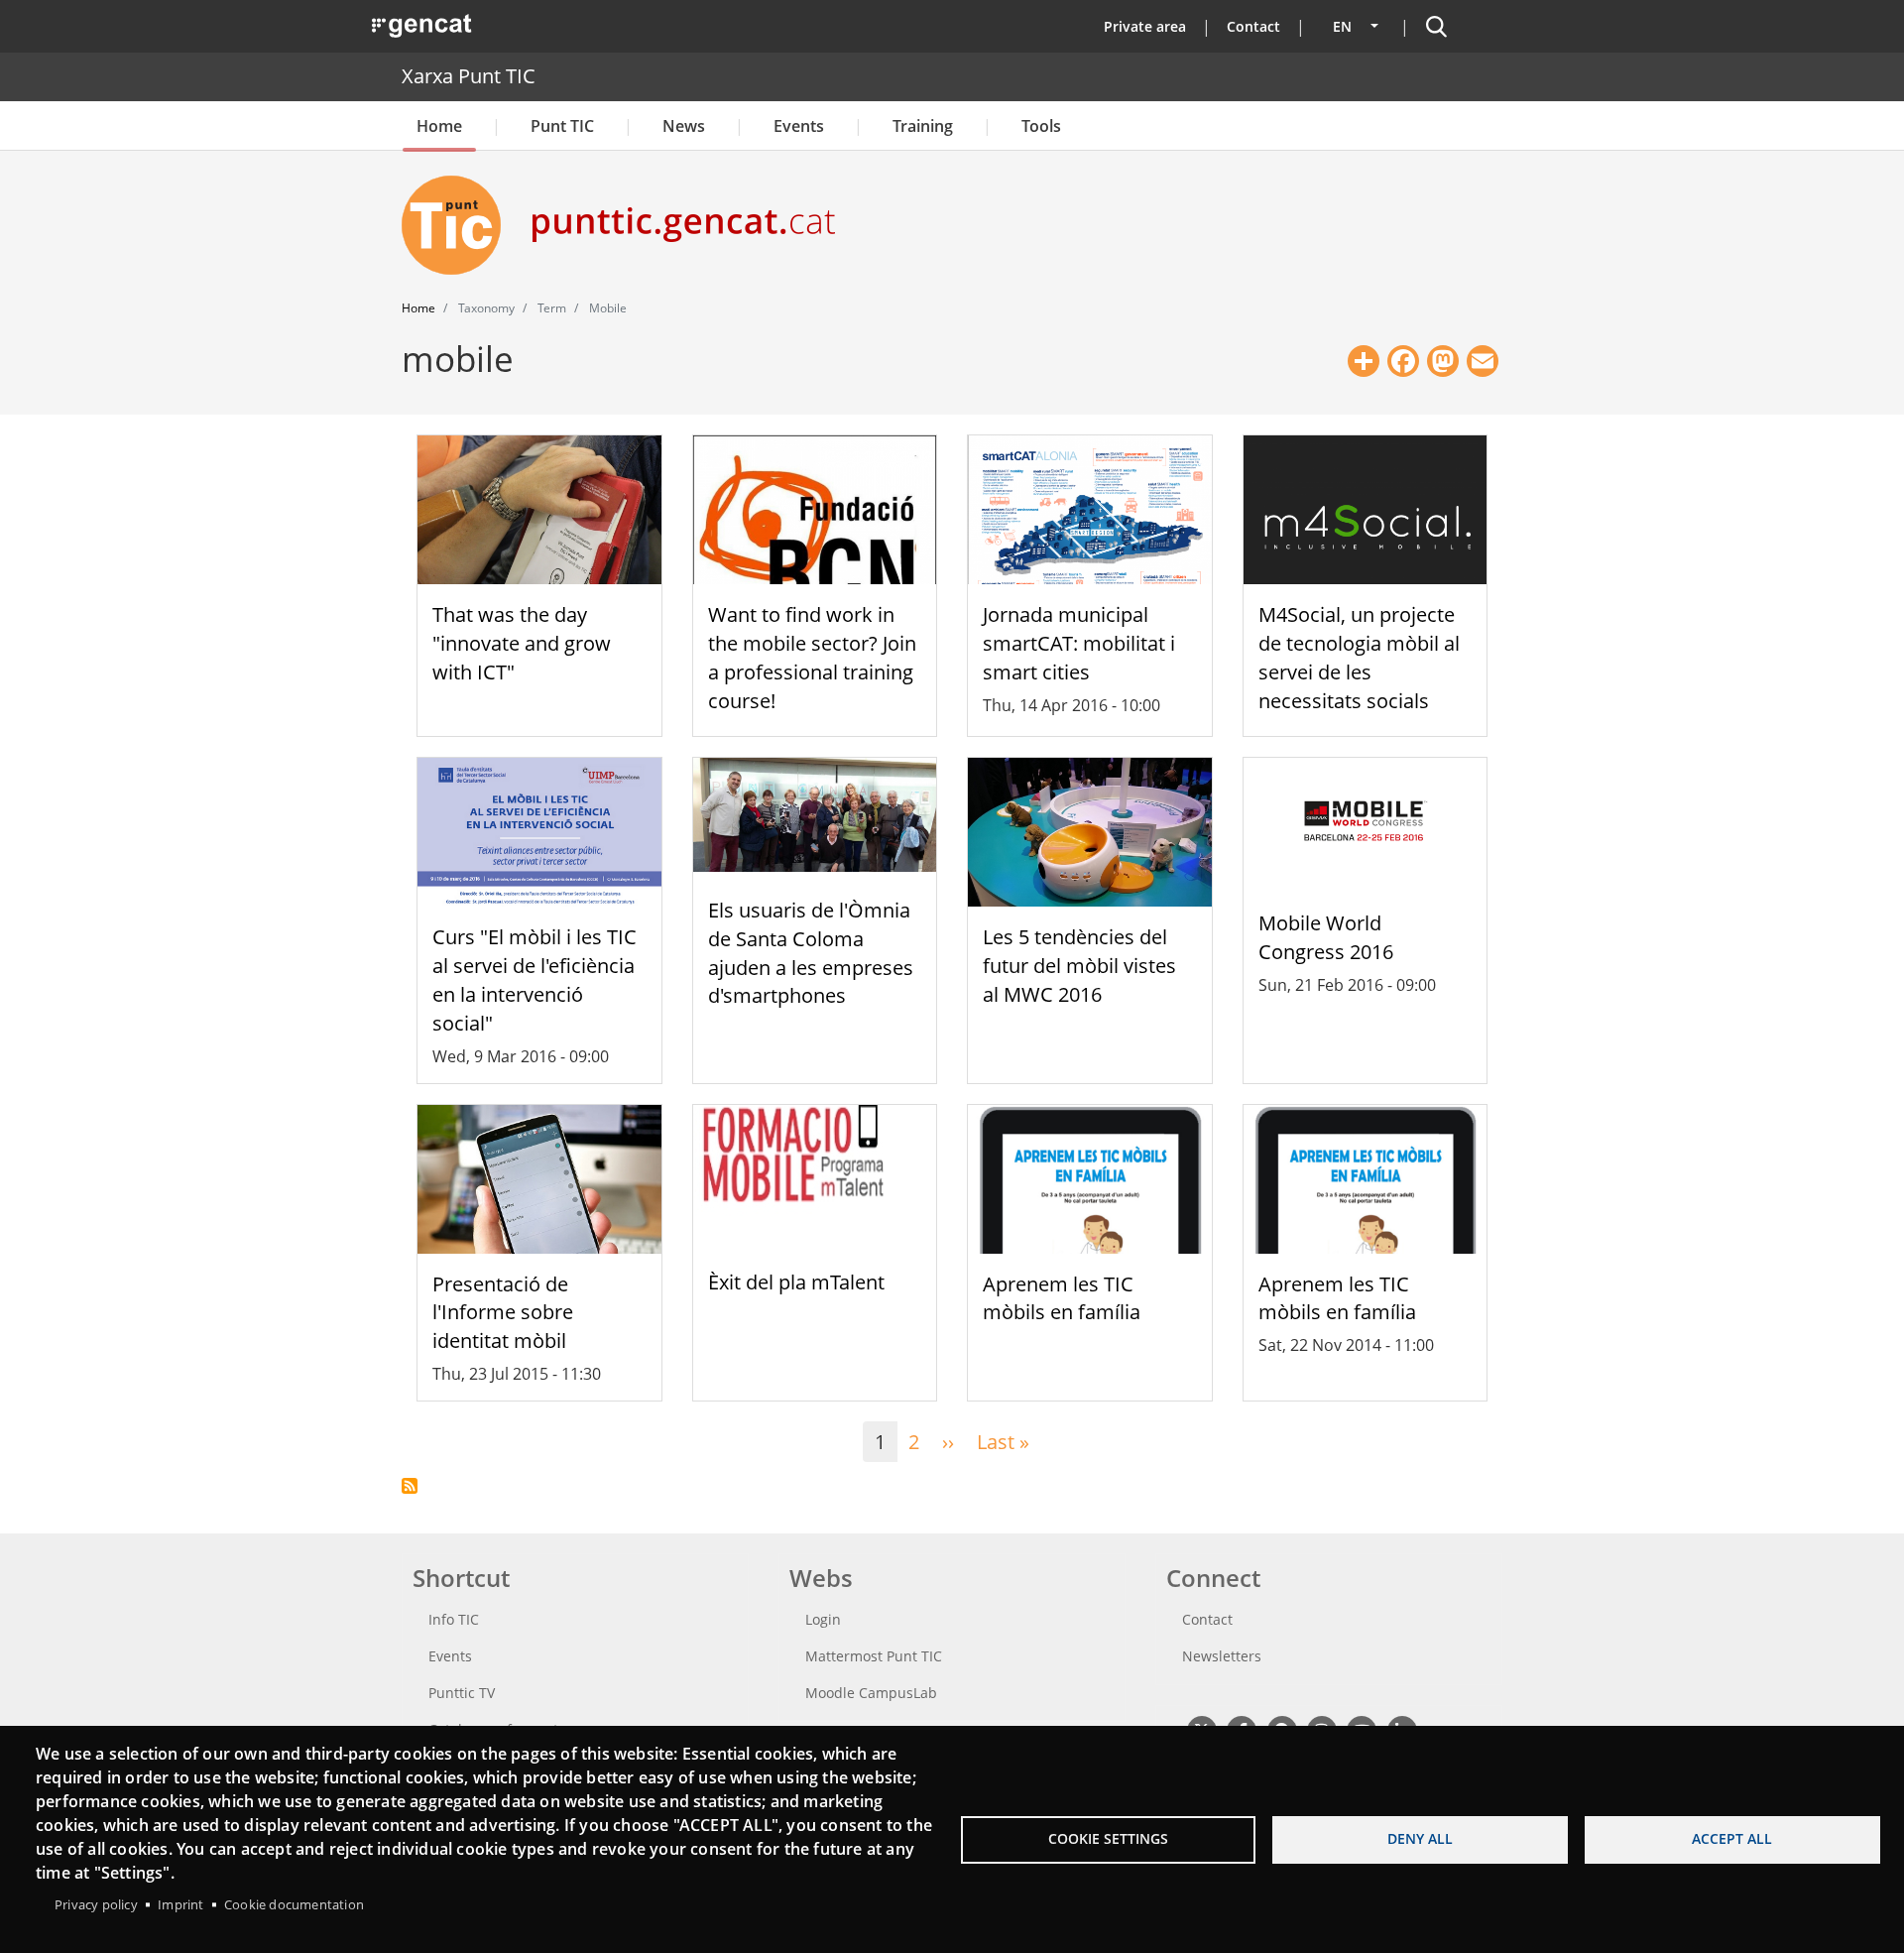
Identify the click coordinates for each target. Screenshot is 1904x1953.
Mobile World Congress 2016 (1326, 937)
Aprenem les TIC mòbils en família (1062, 1298)
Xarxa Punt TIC (469, 76)
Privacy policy (96, 1904)
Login (823, 1619)
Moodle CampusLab (871, 1693)
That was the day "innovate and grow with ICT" (522, 643)
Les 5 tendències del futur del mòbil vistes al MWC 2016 (1079, 966)
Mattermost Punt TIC (874, 1656)
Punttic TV (462, 1693)
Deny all (1420, 1838)
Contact (1253, 26)
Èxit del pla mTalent (796, 1282)
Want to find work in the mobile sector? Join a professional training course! (812, 657)
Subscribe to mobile (410, 1486)
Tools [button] (1041, 126)
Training (923, 126)
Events (799, 126)
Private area (1145, 26)
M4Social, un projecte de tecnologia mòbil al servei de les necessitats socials (1359, 657)
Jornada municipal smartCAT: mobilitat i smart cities (1079, 643)
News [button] (684, 126)
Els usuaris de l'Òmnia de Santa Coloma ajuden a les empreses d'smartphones (811, 953)
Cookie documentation (294, 1904)
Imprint (180, 1904)
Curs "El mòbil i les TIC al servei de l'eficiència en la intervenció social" (535, 979)
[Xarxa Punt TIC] (459, 225)
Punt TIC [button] (562, 126)
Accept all (1732, 1838)
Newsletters (1222, 1656)
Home (439, 126)
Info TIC (454, 1619)
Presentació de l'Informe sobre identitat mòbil (503, 1313)
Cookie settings (1108, 1838)
